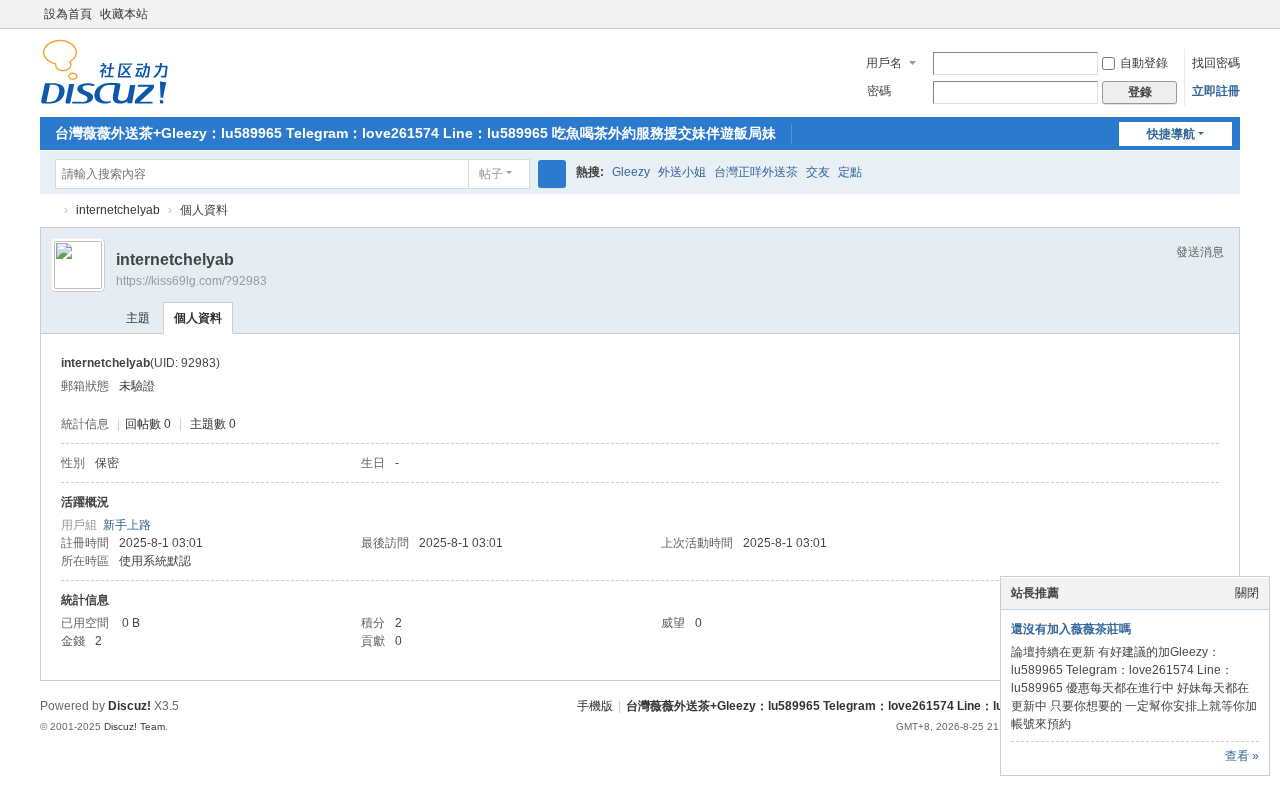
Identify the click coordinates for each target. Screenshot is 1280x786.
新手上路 (127, 525)
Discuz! (129, 706)
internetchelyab (118, 210)
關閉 (1247, 593)
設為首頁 (68, 14)
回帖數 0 (148, 424)
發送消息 (1200, 252)
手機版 (595, 706)
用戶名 (884, 63)
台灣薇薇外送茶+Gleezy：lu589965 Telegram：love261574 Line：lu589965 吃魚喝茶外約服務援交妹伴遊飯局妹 (415, 133)
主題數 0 (213, 424)
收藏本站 (124, 14)
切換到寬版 (1231, 22)
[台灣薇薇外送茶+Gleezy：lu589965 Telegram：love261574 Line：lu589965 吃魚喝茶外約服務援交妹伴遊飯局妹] (104, 71)
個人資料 (198, 318)
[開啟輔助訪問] (1212, 14)
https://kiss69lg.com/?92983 (191, 281)
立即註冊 (1216, 91)
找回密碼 (1216, 63)
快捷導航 (1171, 134)
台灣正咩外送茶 (756, 172)
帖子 (491, 174)
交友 (818, 172)
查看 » (1242, 756)
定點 (850, 172)
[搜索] (552, 174)
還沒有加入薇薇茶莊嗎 (1071, 629)
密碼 (879, 91)
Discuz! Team (134, 726)
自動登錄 (1144, 63)
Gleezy (631, 172)
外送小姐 (682, 172)
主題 (138, 318)
